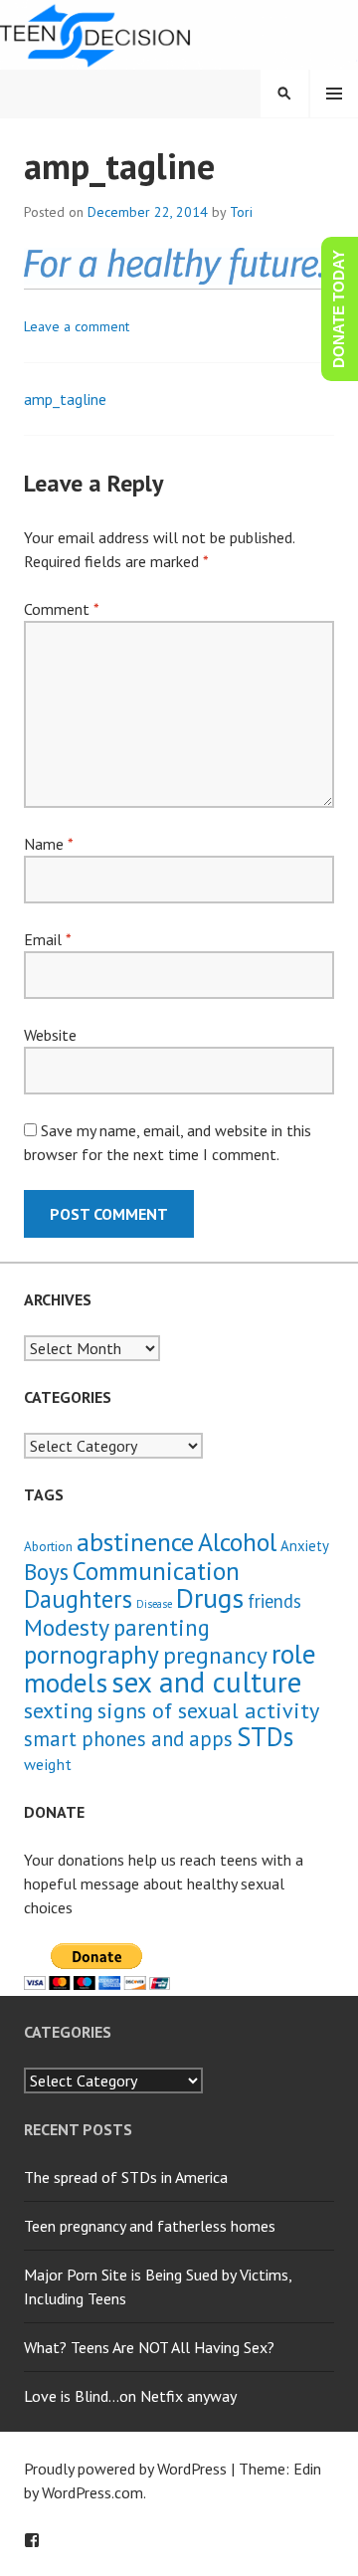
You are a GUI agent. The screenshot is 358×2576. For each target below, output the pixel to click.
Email (47, 939)
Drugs (210, 1598)
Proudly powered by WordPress (125, 2469)
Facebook (32, 2540)
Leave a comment (77, 326)
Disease (154, 1604)
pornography (91, 1654)
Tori (241, 212)
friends (274, 1601)
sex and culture (206, 1682)
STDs (265, 1736)
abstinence (135, 1542)
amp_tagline (65, 399)
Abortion (48, 1547)
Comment (61, 609)
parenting (162, 1627)
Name (48, 844)
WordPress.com (92, 2492)
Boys (46, 1571)
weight (48, 1764)
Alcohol (237, 1542)
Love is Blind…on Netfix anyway (130, 2396)
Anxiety (305, 1546)
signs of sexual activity (208, 1710)
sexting (59, 1710)
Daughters (78, 1599)
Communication (156, 1571)
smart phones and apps (128, 1739)
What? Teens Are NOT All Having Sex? (149, 2347)
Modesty (67, 1627)
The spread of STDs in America (126, 2177)
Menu (334, 94)
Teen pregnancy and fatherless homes (150, 2226)
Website (50, 1035)
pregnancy (215, 1655)
